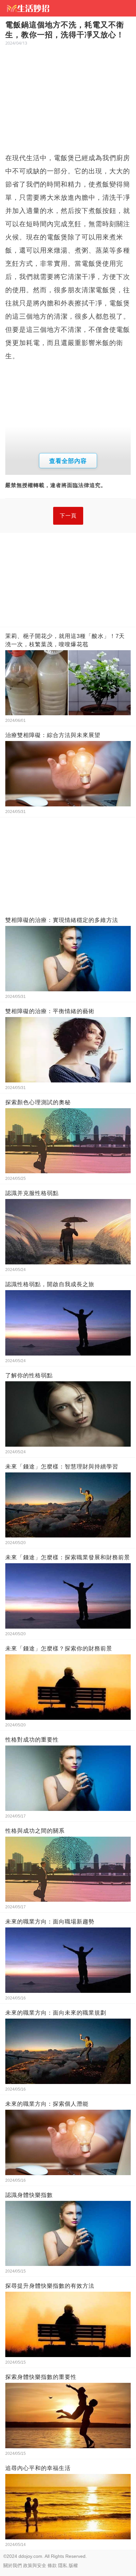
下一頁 (68, 516)
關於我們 (13, 2565)
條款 (52, 2565)
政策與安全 (35, 2565)
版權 (73, 2565)
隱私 (63, 2565)
